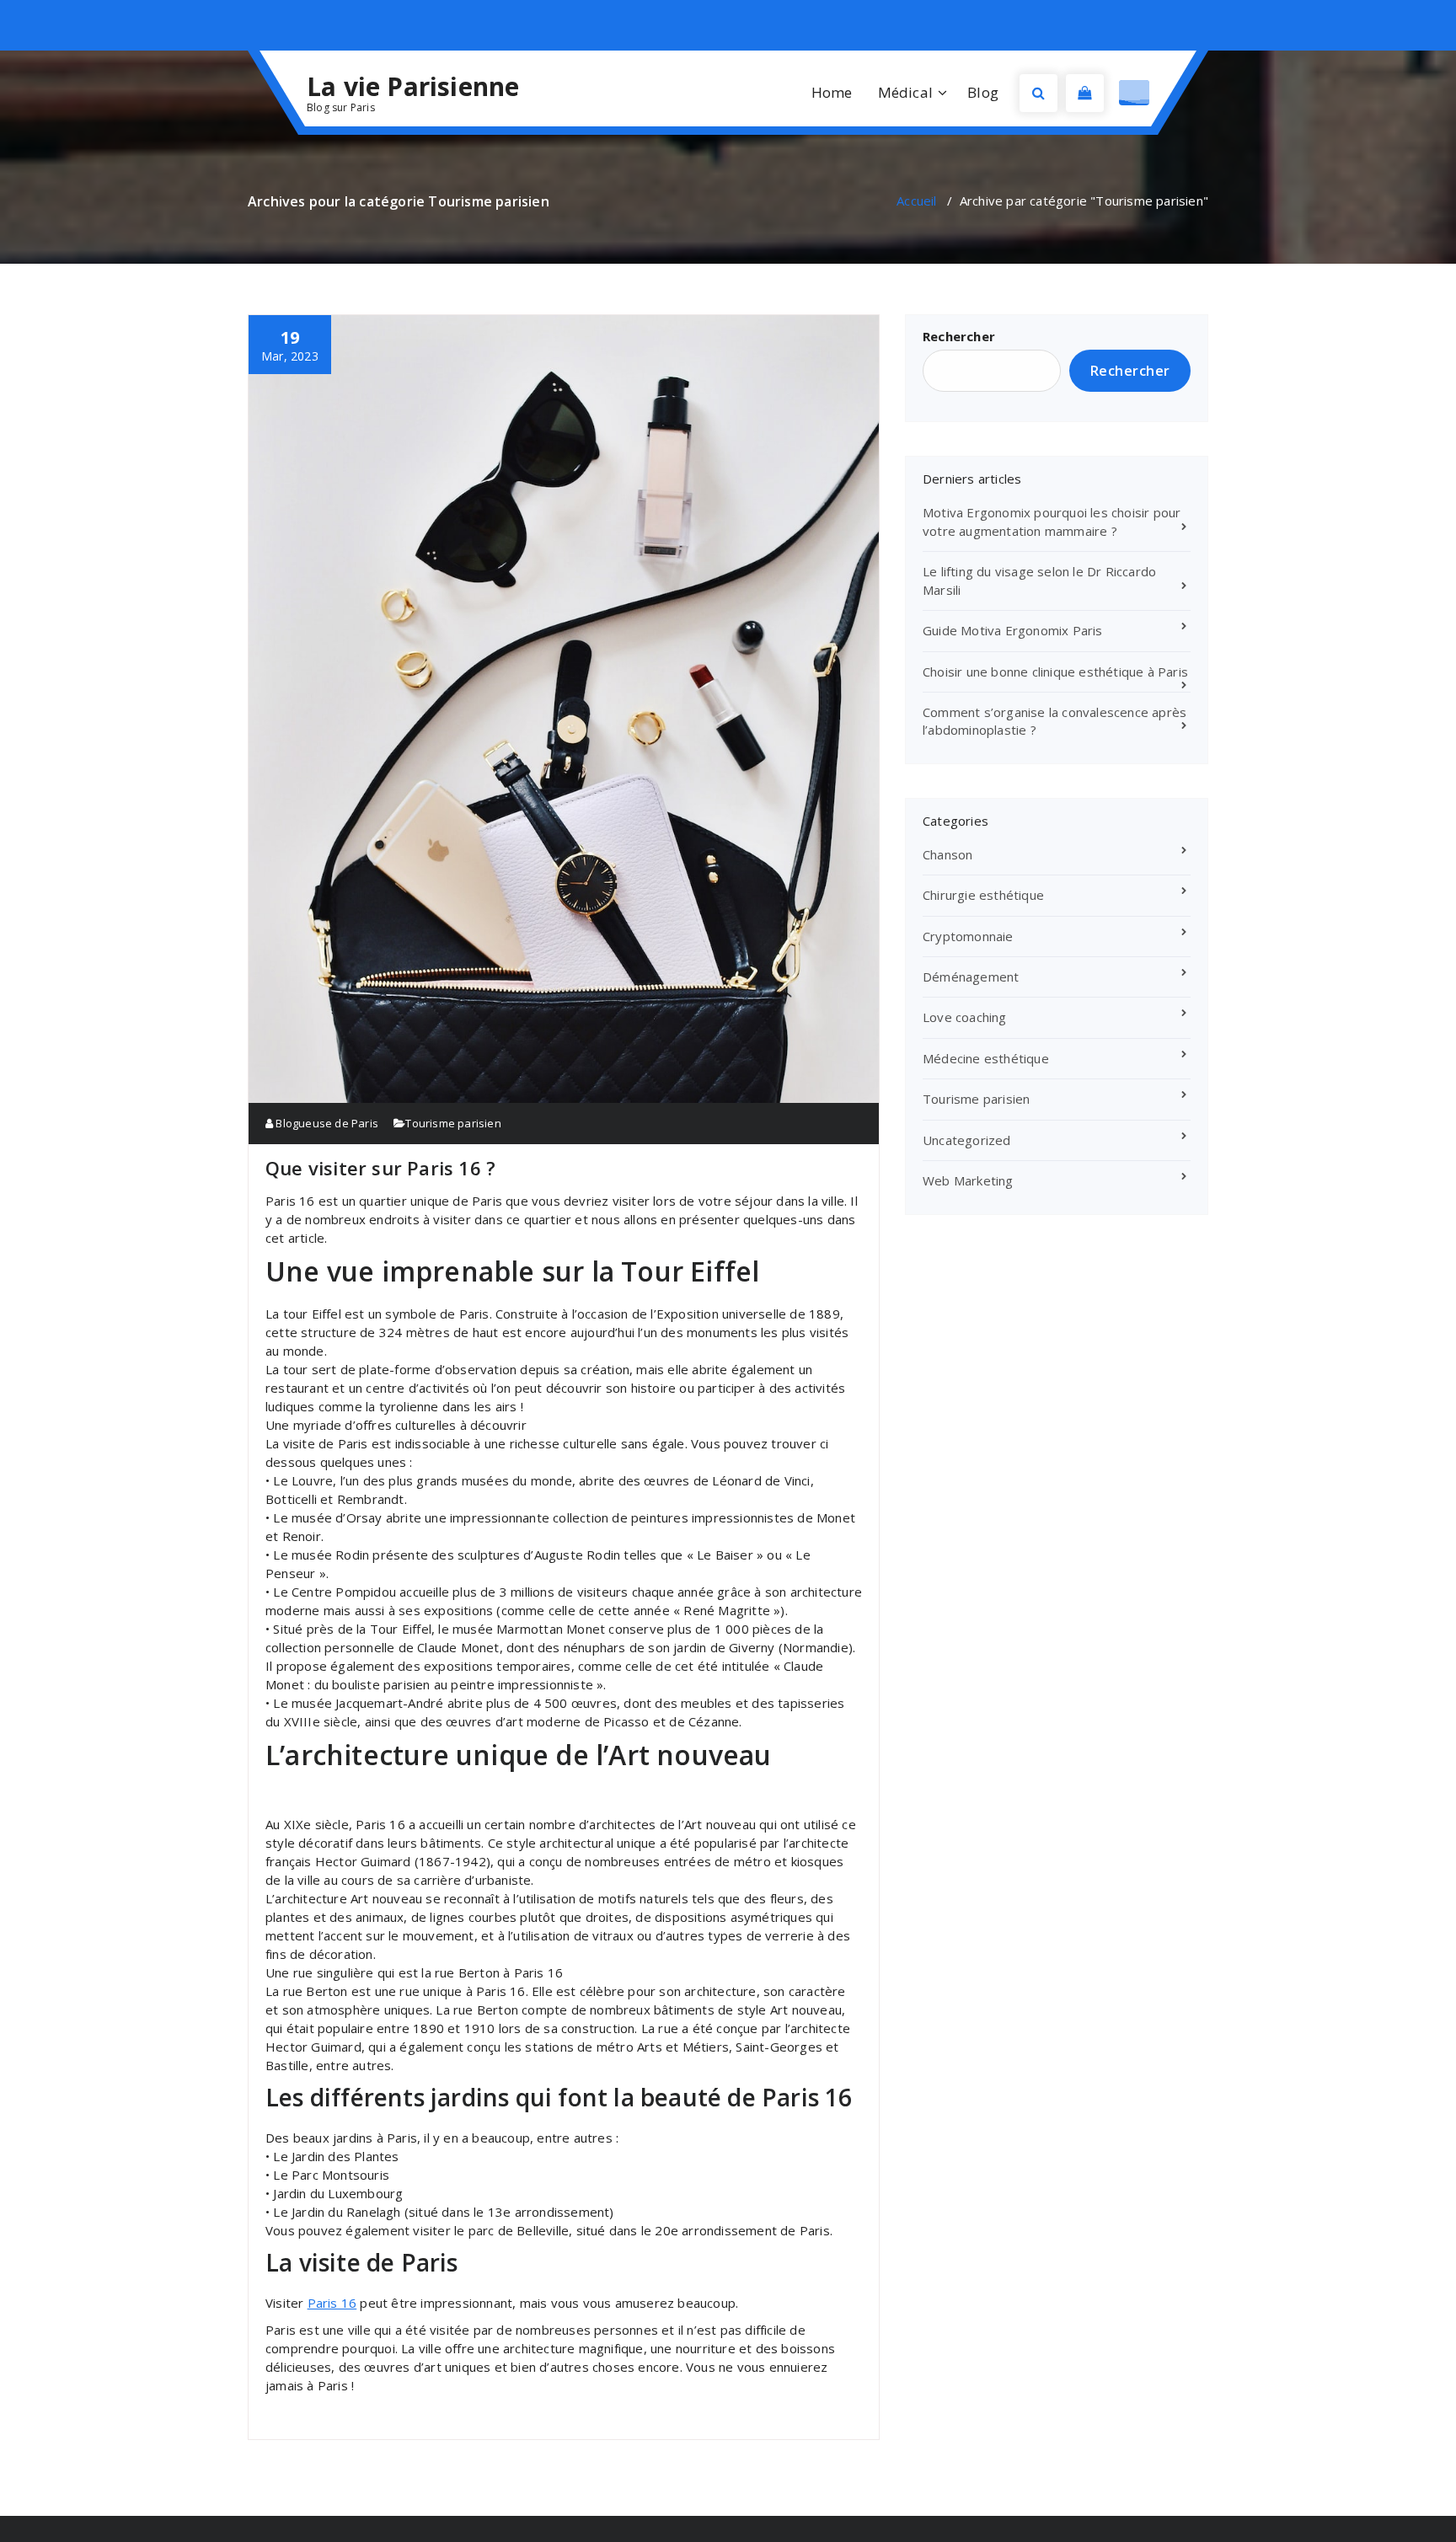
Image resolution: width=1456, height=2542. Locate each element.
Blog (983, 92)
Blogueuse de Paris (326, 1123)
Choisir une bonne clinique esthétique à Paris (1055, 672)
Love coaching (965, 1017)
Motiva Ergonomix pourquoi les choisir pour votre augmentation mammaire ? (1052, 521)
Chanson (947, 854)
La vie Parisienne (413, 87)
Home (832, 92)
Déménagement (971, 977)
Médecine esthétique (986, 1058)
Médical (905, 92)
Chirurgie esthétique (983, 895)
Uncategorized (967, 1140)
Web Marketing (968, 1180)
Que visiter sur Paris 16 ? (380, 1168)
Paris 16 (332, 2303)
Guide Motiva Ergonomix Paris (1013, 630)
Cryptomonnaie (968, 936)
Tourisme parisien (453, 1123)
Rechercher (959, 336)
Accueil (916, 201)
